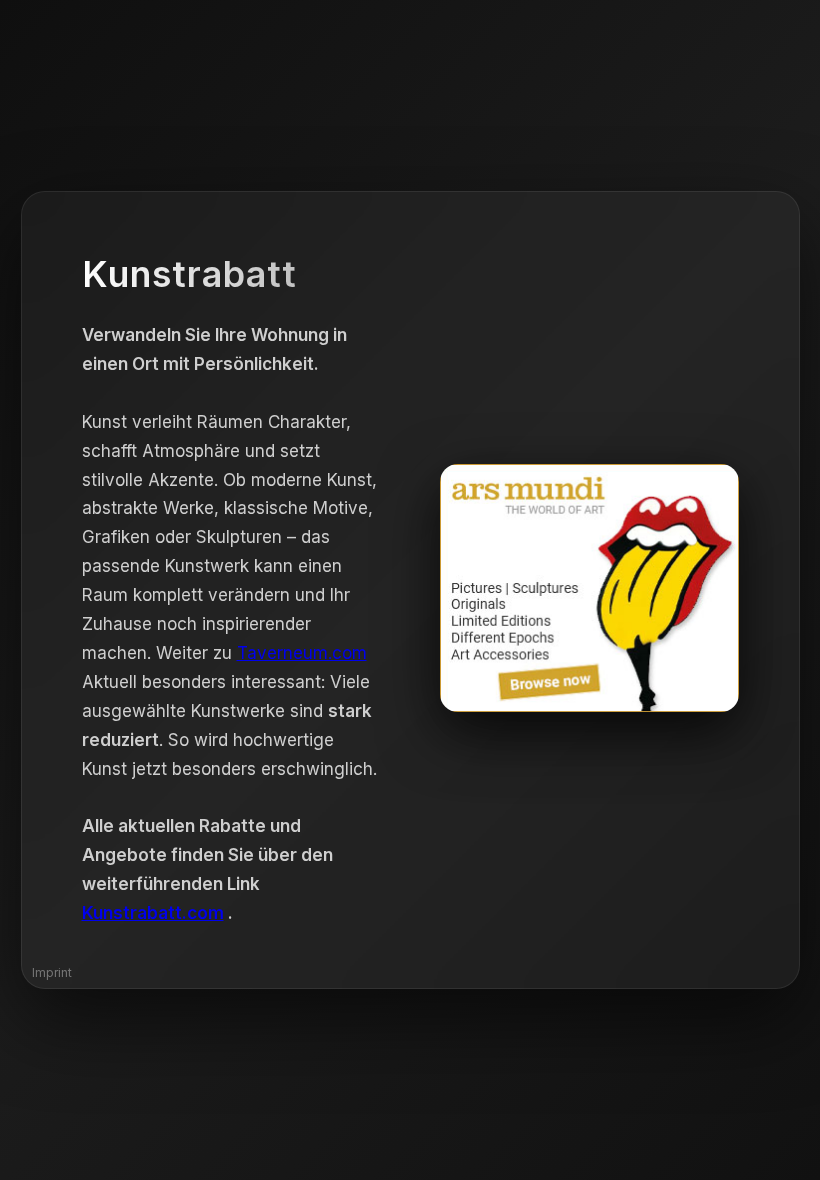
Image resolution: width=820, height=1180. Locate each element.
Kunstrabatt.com (153, 913)
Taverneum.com (302, 653)
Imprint (52, 972)
